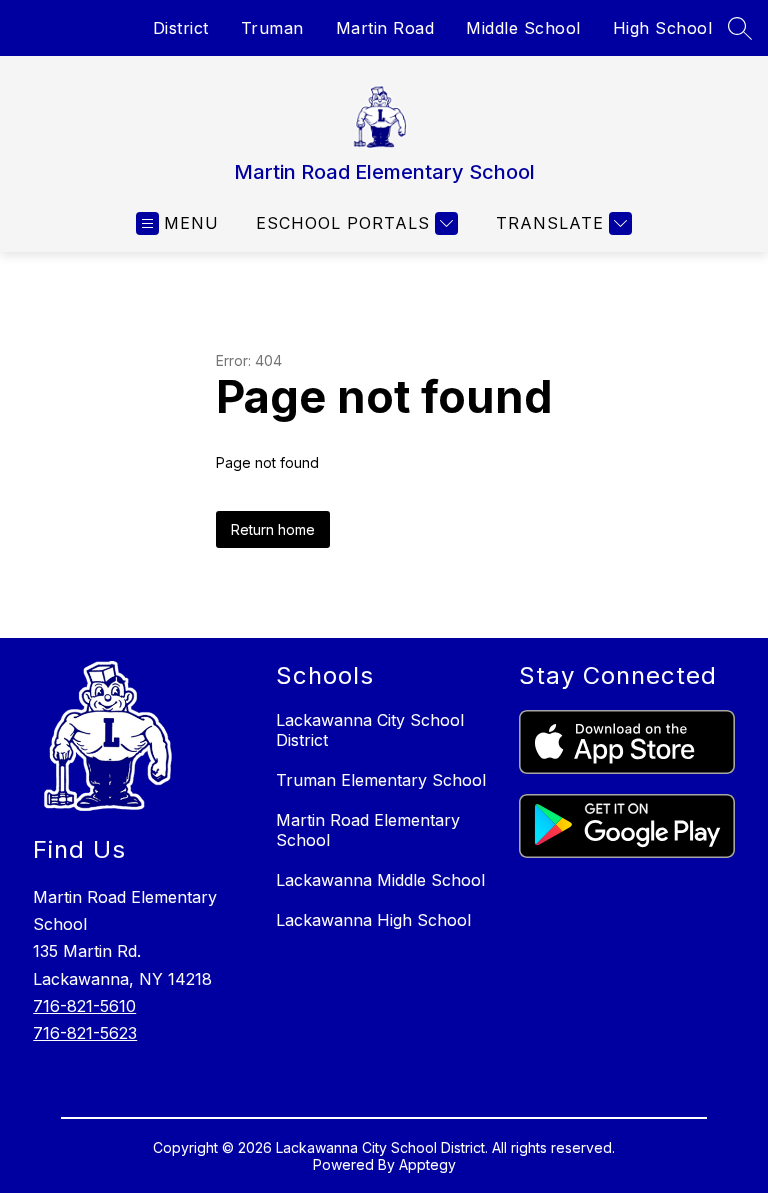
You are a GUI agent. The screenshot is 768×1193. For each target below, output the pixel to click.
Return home (273, 529)
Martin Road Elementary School (368, 830)
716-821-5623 (85, 1033)
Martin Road (385, 28)
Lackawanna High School (373, 920)
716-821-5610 (84, 1006)
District (181, 28)
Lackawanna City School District (370, 730)
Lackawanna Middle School (380, 880)
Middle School (523, 28)
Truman (272, 28)
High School (663, 28)
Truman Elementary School (381, 780)
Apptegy (427, 1164)
